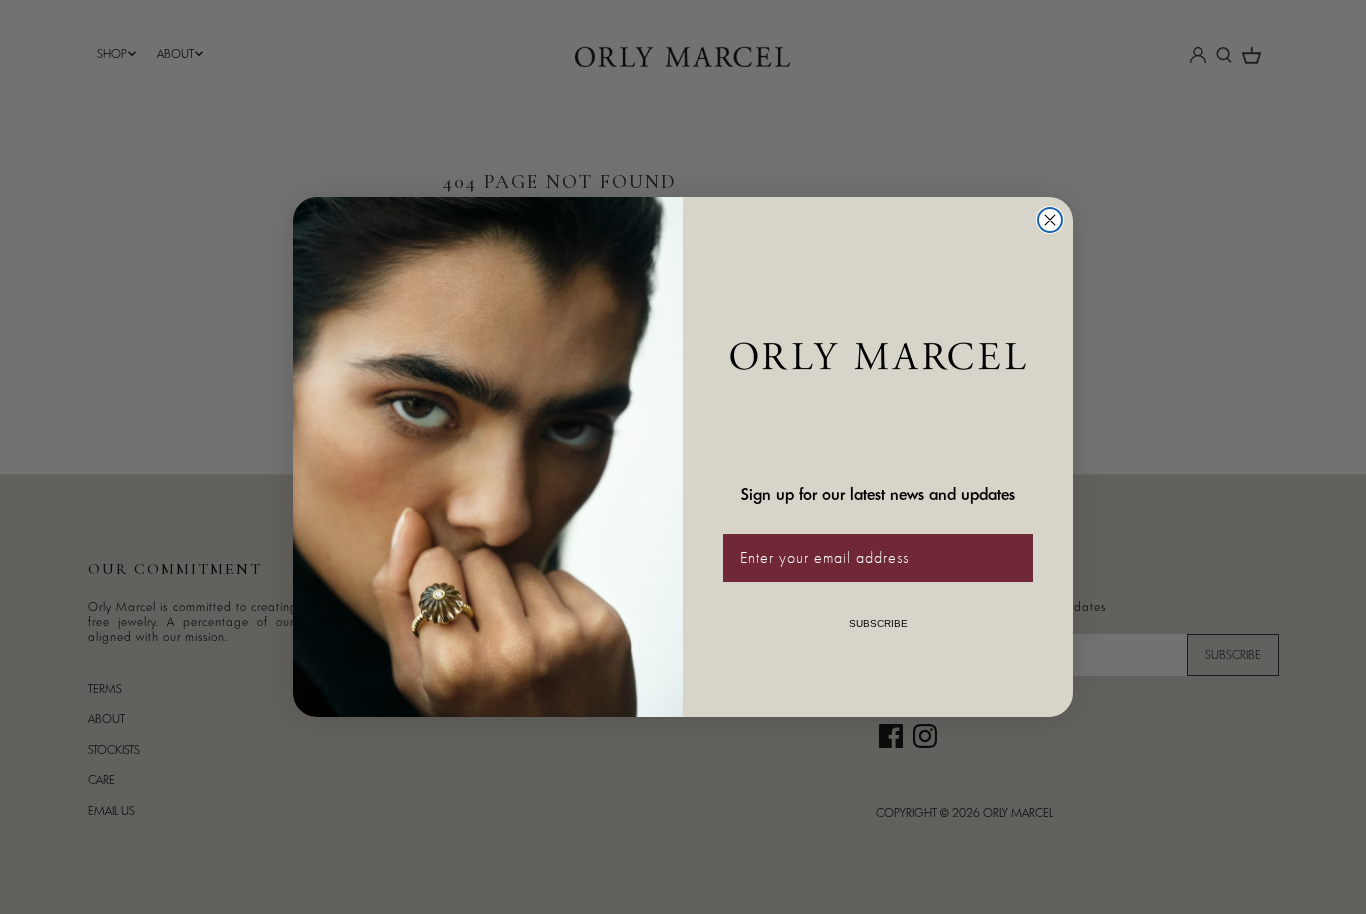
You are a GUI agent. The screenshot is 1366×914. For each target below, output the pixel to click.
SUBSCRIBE (878, 623)
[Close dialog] (1050, 220)
